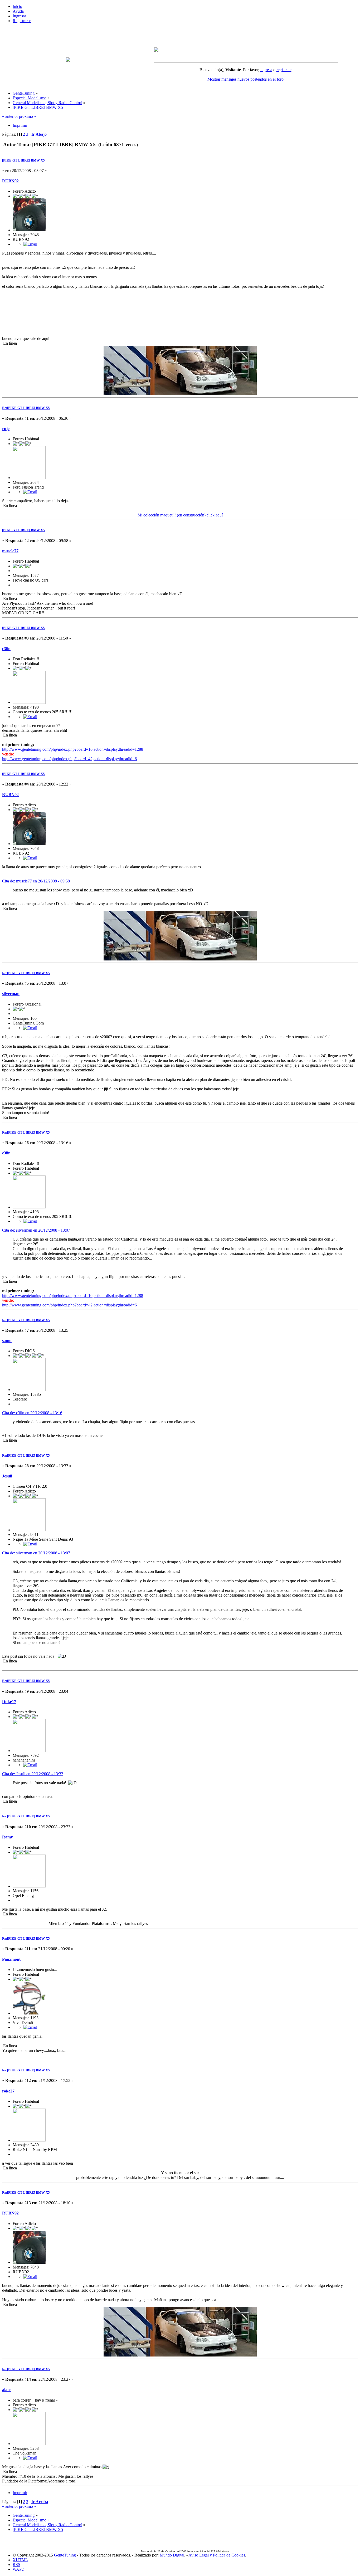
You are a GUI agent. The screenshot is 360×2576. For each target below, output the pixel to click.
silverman (11, 994)
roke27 (8, 2091)
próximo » (28, 116)
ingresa (266, 70)
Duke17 (9, 1702)
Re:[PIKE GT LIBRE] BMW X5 (26, 408)
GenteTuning (65, 2555)
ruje (6, 429)
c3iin (6, 649)
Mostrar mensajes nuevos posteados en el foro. (246, 79)
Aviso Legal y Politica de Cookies (217, 2555)
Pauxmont (11, 1959)
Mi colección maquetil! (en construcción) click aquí (180, 515)
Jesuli (7, 1476)
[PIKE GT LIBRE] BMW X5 (23, 160)
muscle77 (10, 551)
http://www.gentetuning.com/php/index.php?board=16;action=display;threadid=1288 (73, 749)
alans (7, 2390)
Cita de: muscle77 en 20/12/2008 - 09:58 (36, 881)
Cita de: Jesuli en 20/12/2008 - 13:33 (33, 1774)
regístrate (284, 70)
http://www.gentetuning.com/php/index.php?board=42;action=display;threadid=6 (69, 759)
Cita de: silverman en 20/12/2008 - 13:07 (36, 1230)
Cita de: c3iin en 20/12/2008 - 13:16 (32, 1413)
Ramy (8, 1837)
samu (7, 1341)
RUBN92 (10, 181)
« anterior (10, 116)
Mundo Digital (172, 2555)
